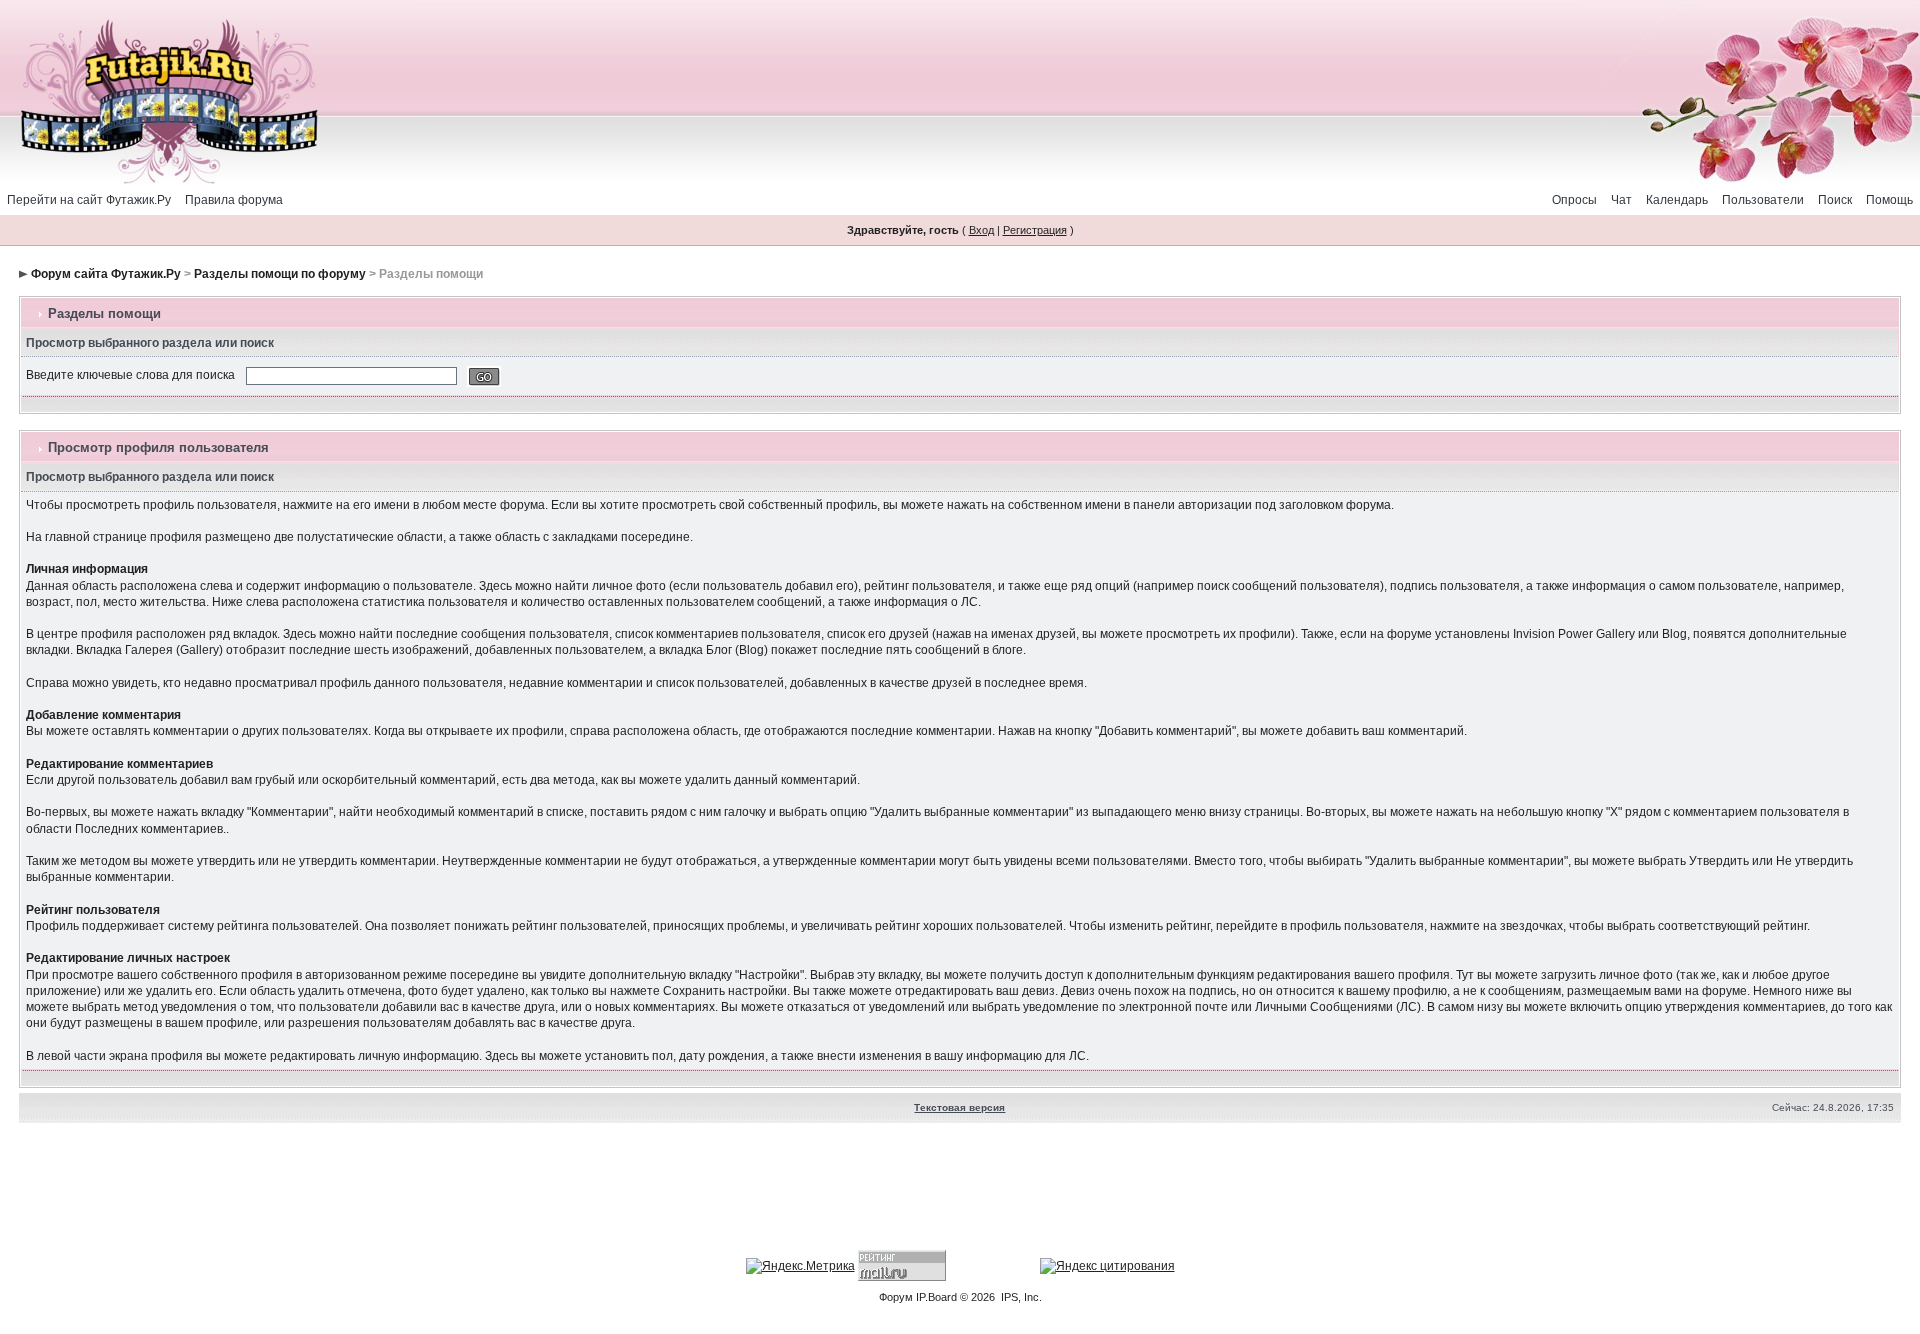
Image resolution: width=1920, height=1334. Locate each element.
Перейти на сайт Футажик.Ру (89, 200)
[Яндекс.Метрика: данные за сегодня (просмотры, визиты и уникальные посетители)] (800, 1266)
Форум (896, 1297)
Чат (1621, 200)
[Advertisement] (960, 1189)
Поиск (1835, 200)
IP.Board (936, 1297)
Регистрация (1035, 230)
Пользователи (1763, 200)
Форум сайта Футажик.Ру (106, 274)
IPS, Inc (1020, 1297)
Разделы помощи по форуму (280, 274)
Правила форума (234, 200)
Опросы (1574, 200)
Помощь (1889, 200)
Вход (981, 230)
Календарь (1677, 200)
